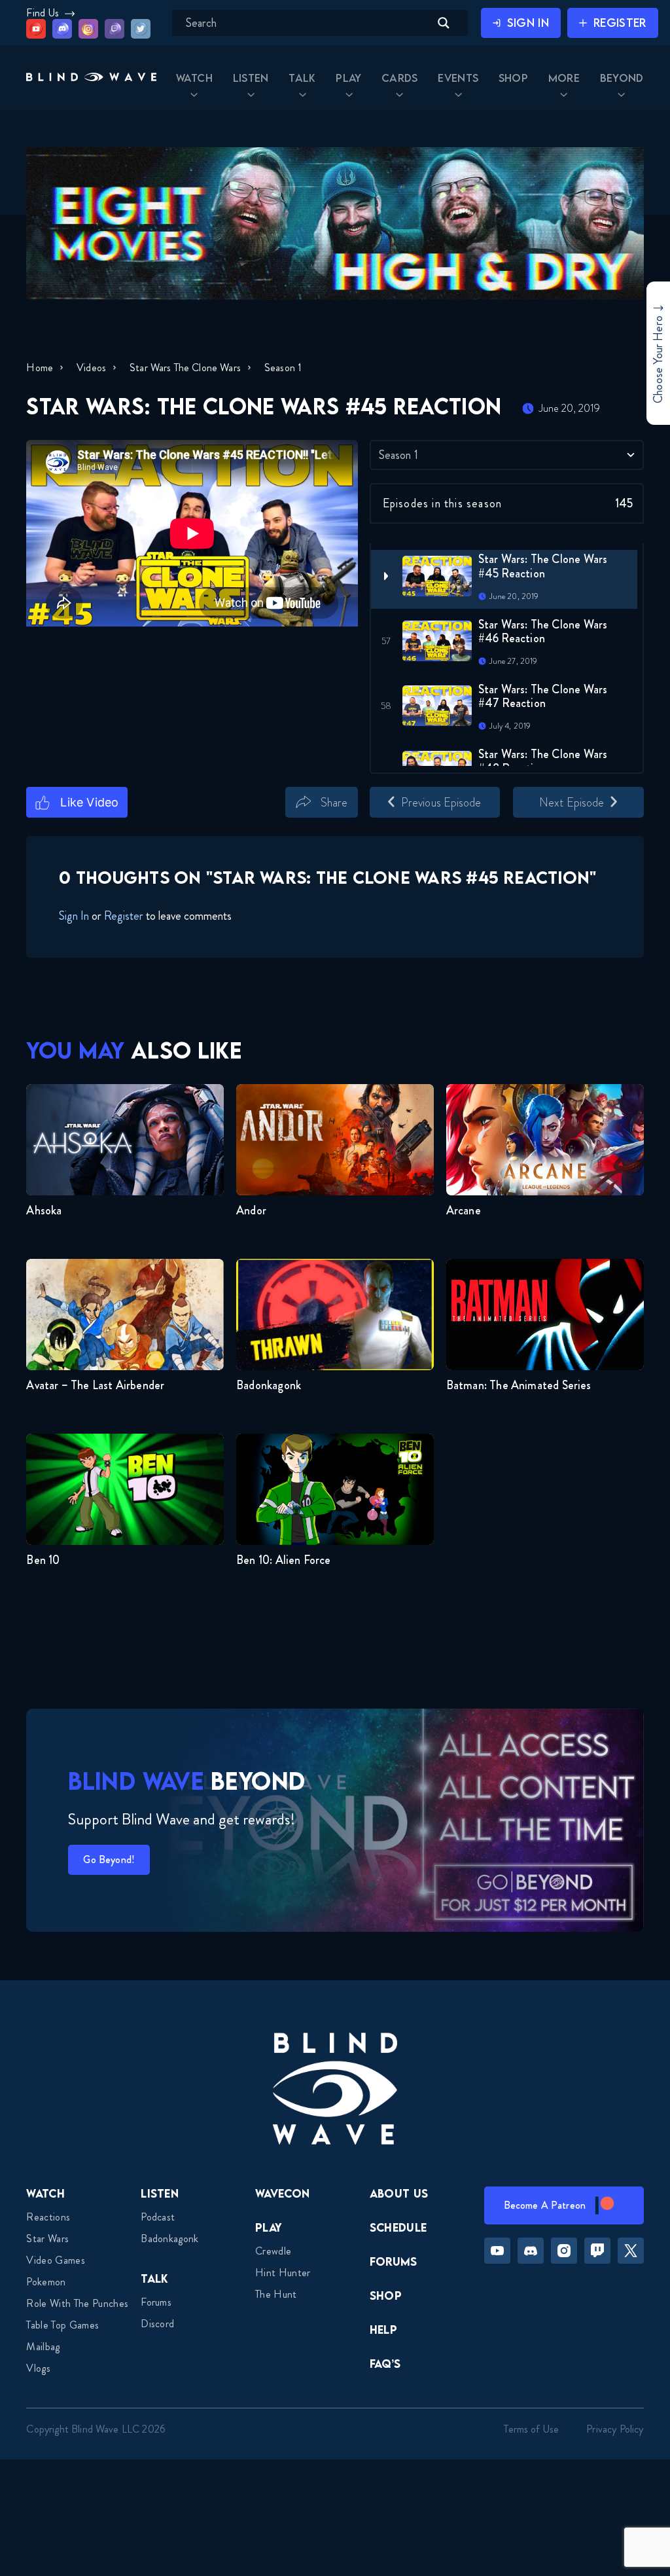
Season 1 (283, 368)
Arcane (464, 1210)
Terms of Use (531, 2429)
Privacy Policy (615, 2429)
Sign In (74, 916)
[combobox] (507, 455)
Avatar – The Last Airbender (95, 1385)
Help (383, 2330)
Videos (91, 368)
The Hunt (276, 2294)
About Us (399, 2193)
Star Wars (47, 2239)
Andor (251, 1210)
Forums (156, 2302)
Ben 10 (43, 1560)
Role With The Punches (77, 2303)
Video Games (56, 2260)
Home (40, 368)
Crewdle (273, 2251)
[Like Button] (77, 803)
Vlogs (38, 2368)
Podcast (158, 2217)
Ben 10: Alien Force (283, 1560)
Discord (157, 2324)
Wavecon (282, 2193)
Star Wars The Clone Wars (185, 368)
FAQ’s (385, 2364)
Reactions (48, 2217)
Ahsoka (44, 1210)
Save (377, 825)
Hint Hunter (283, 2273)
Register (124, 916)
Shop (386, 2295)
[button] (91, 78)
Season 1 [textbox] (398, 455)
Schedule (398, 2227)
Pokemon (46, 2282)
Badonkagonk (170, 2239)
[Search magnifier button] (444, 23)
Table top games (62, 2325)
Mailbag (43, 2347)
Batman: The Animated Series (519, 1385)
